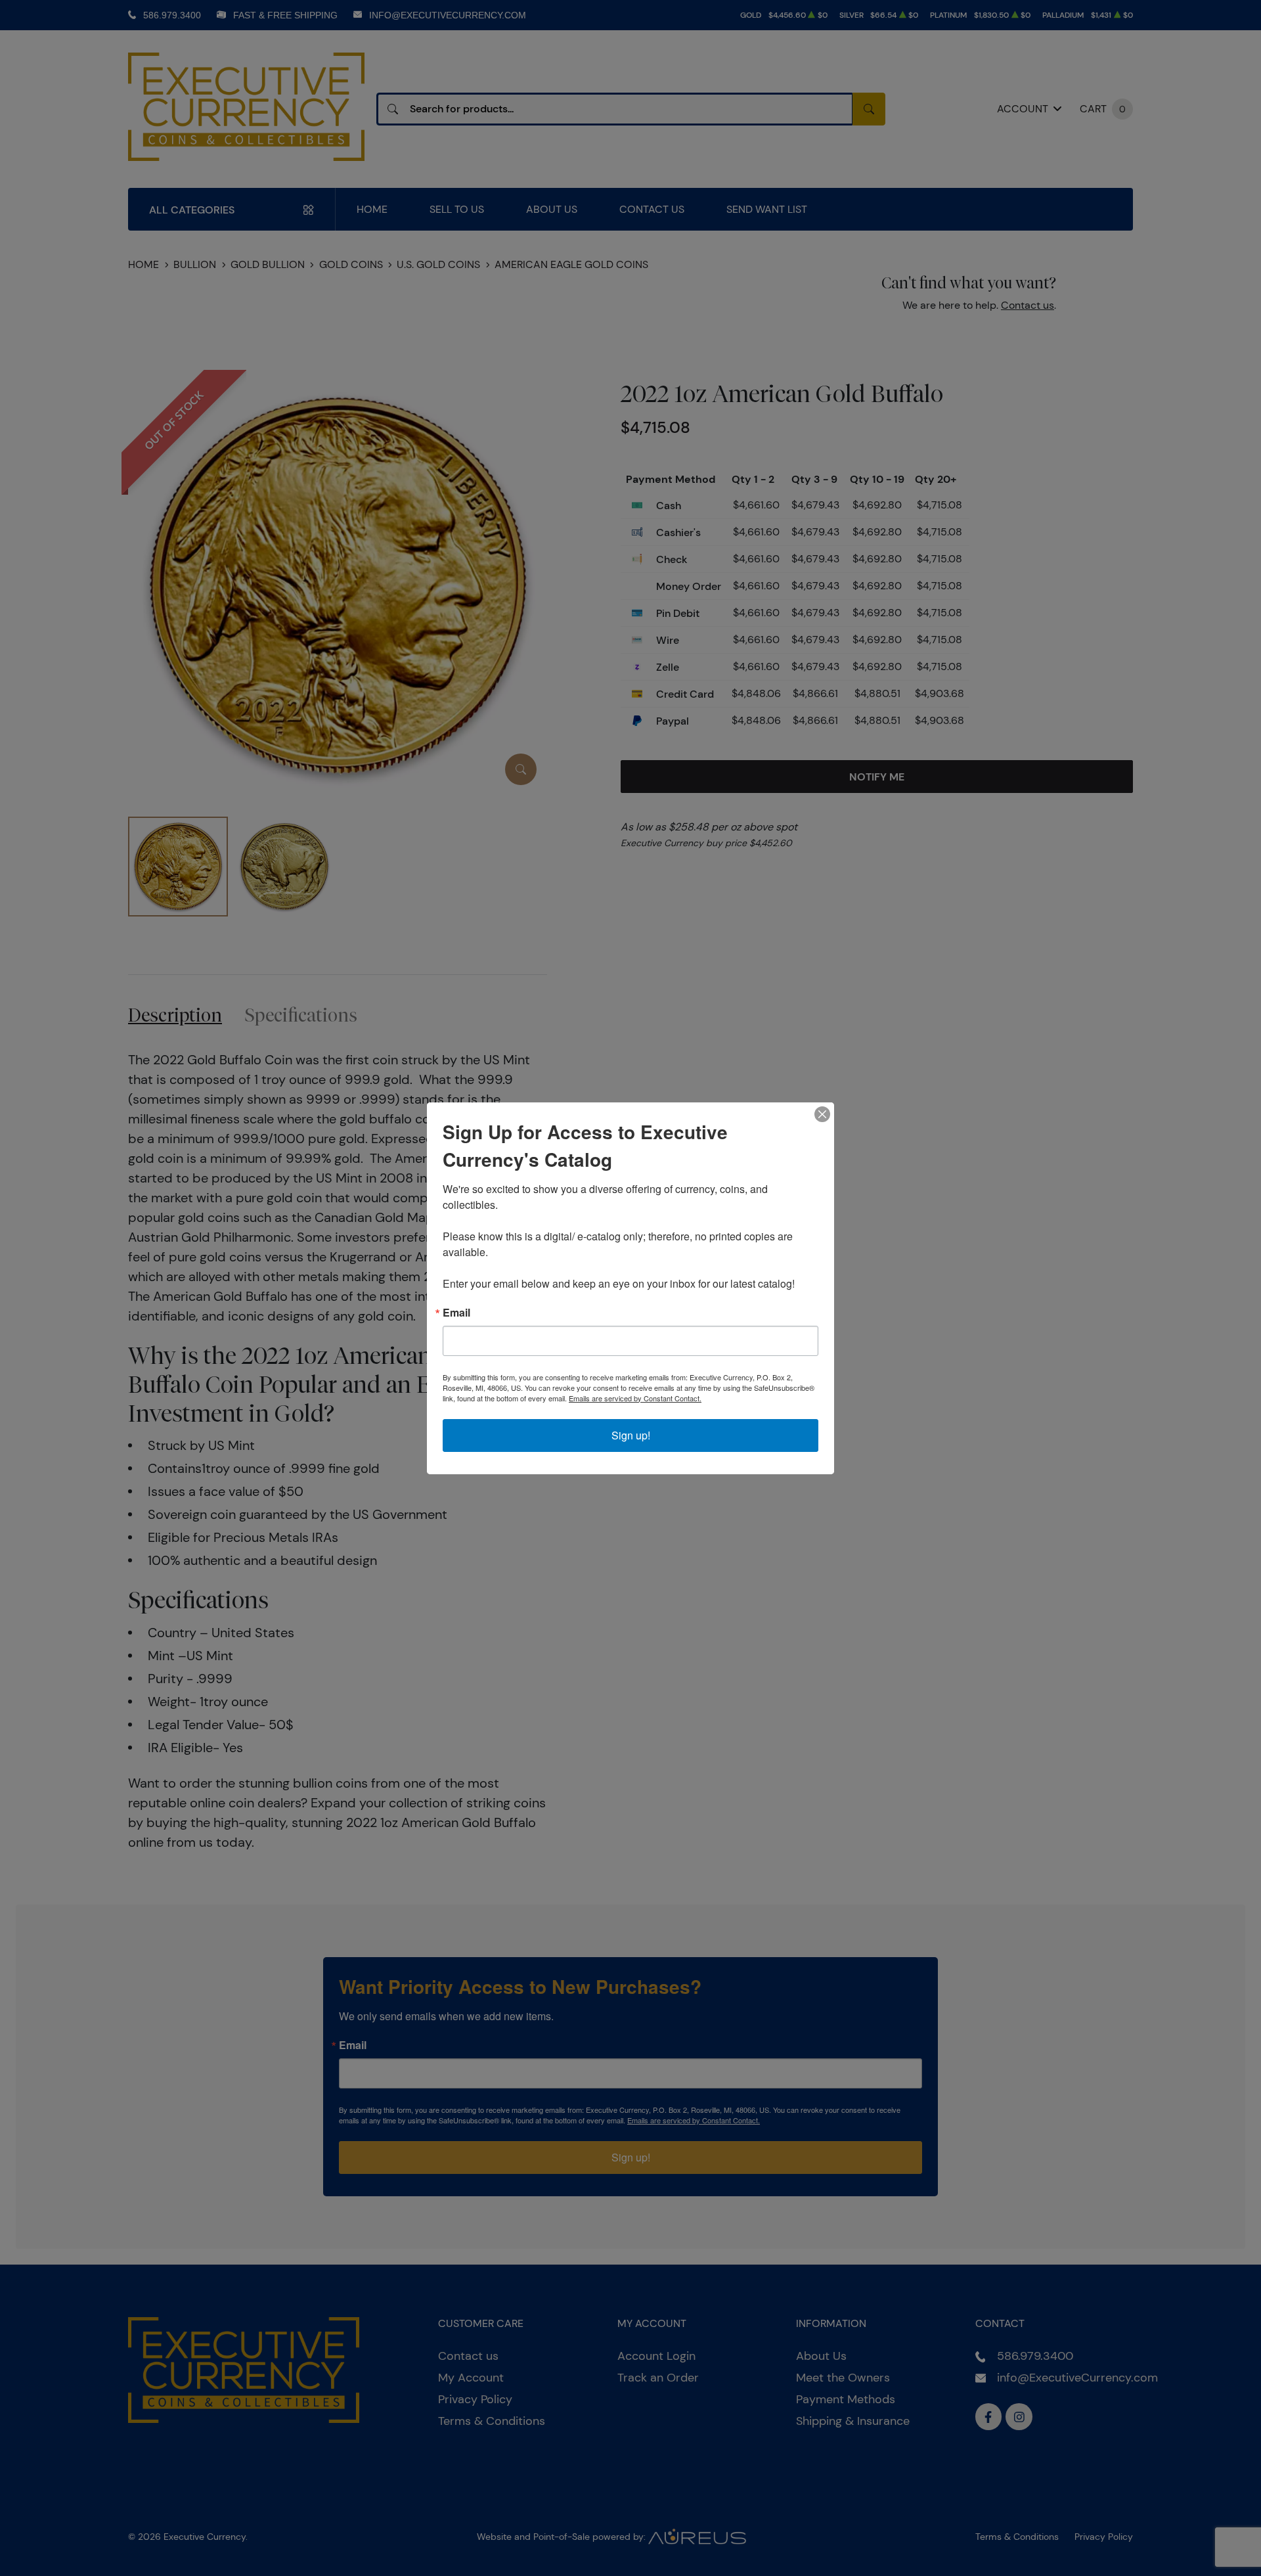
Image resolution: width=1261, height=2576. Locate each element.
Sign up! (631, 1435)
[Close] (822, 1114)
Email (456, 1313)
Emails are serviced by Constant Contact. (635, 1398)
